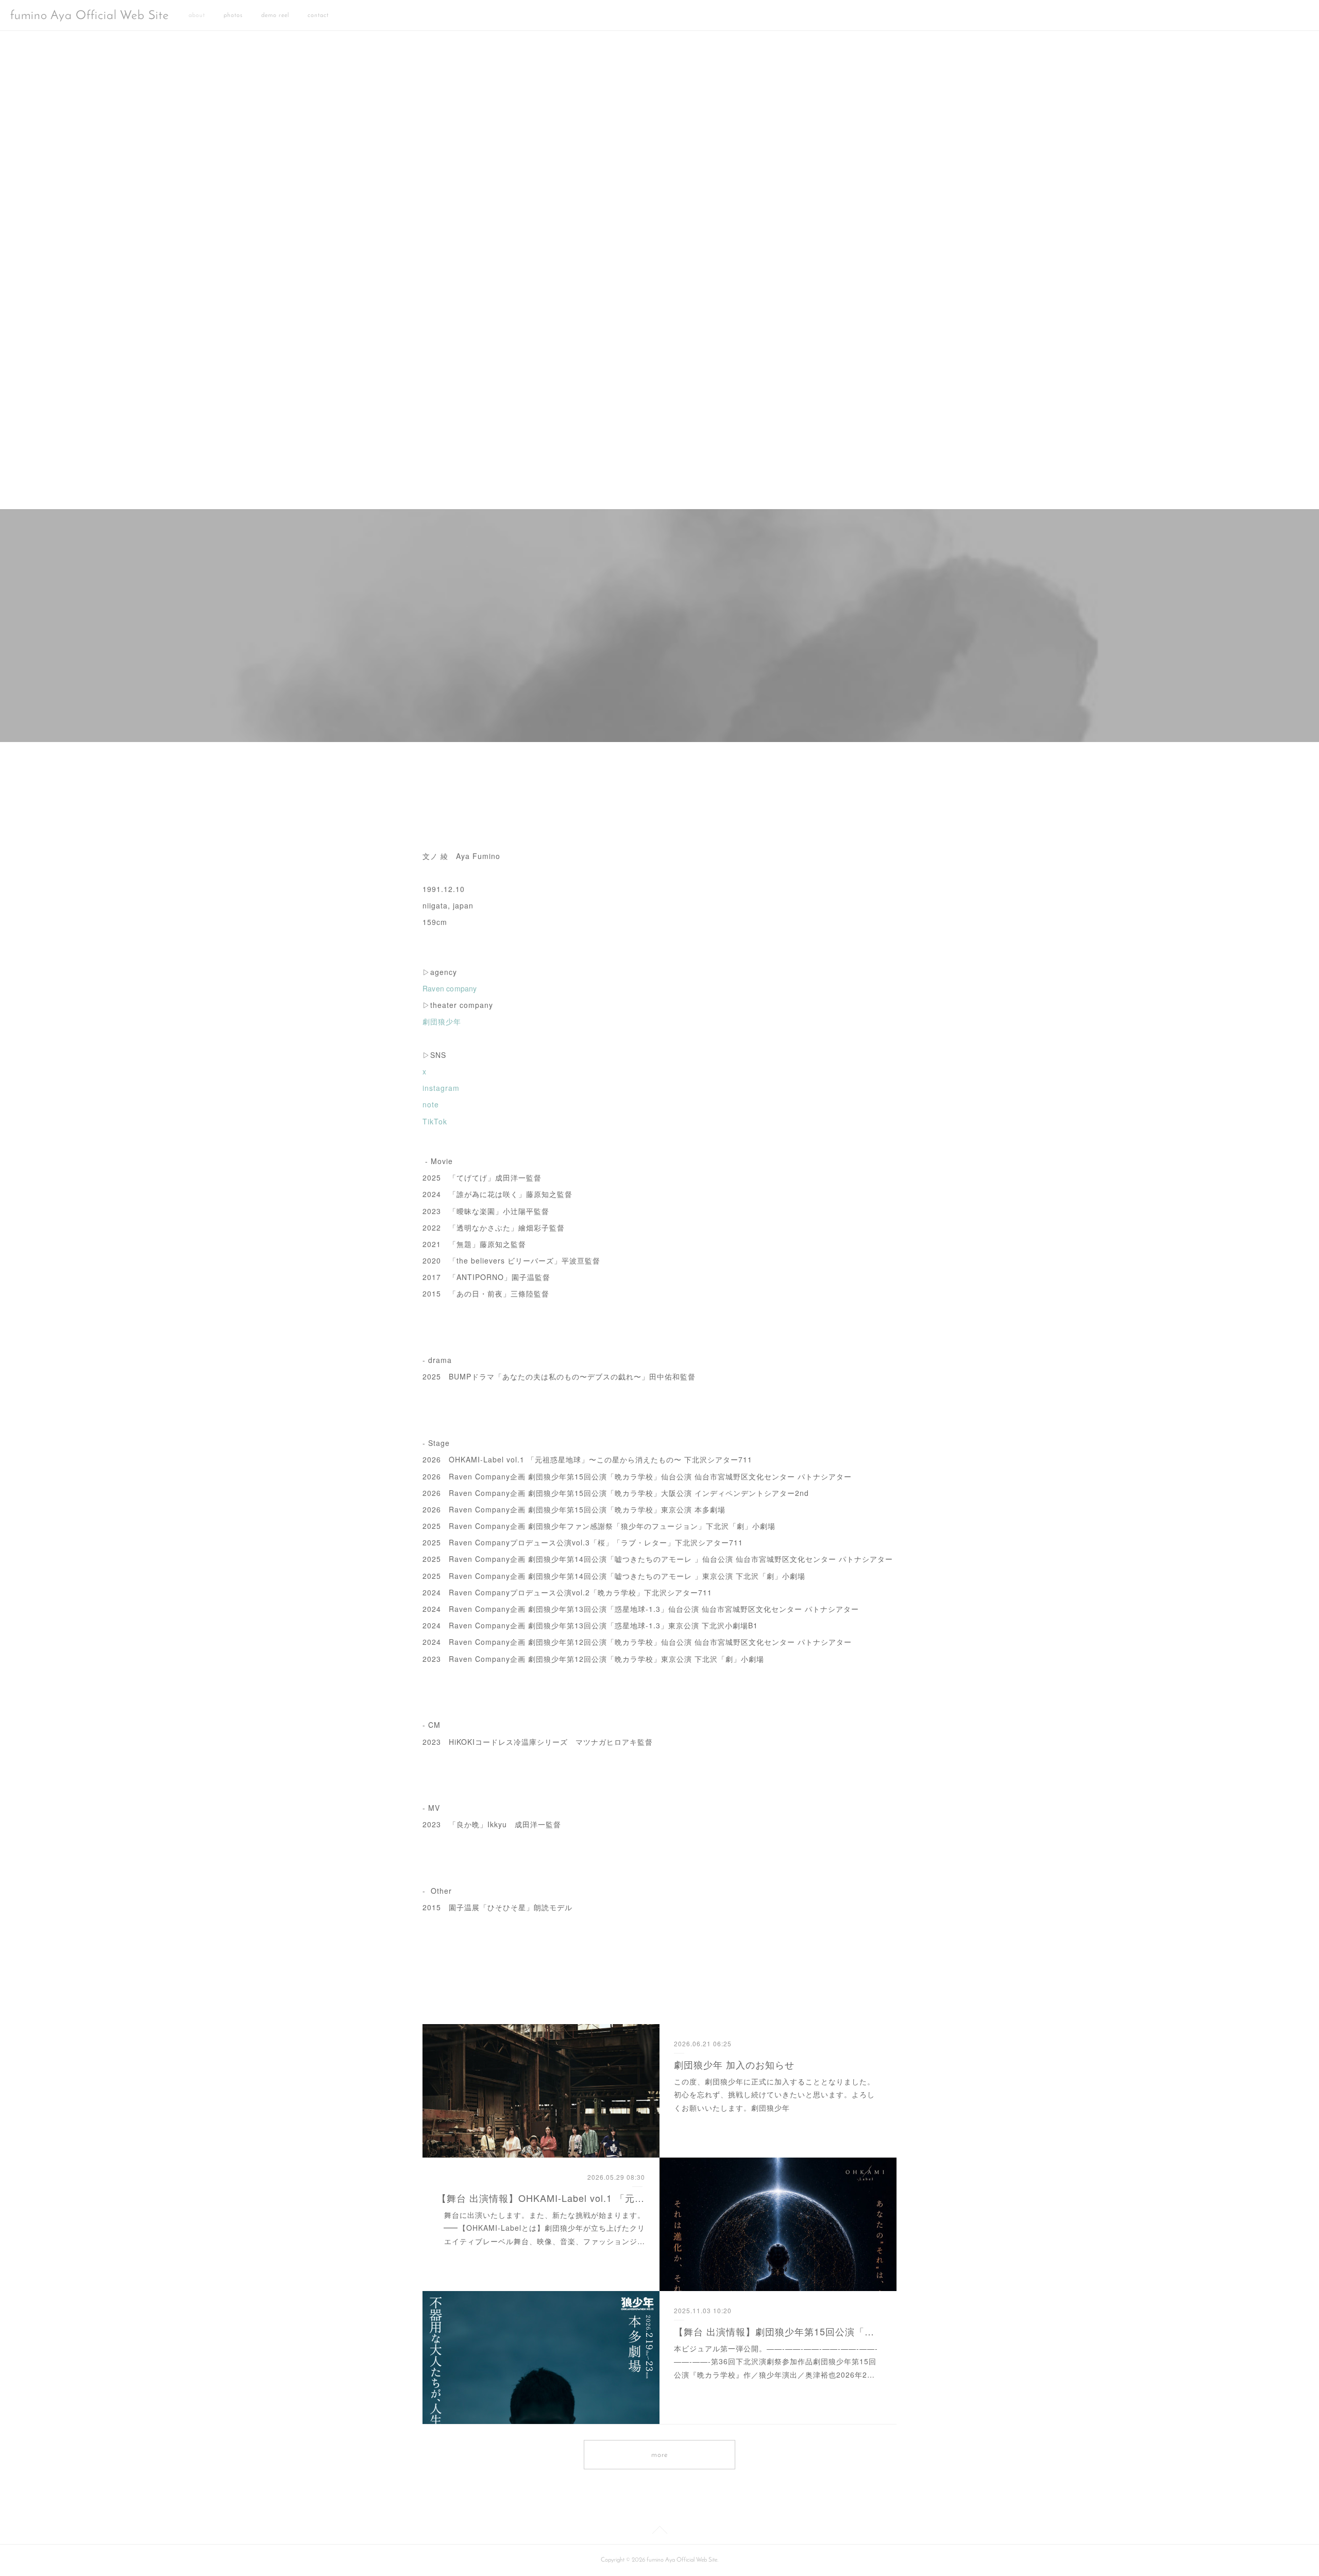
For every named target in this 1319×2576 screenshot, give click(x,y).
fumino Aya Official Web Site (90, 16)
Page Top (659, 2532)
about (197, 15)
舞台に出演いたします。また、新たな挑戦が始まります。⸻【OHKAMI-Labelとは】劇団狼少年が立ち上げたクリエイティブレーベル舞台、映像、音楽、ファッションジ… (544, 2228)
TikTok (435, 1121)
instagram (441, 1088)
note (431, 1104)
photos (233, 15)
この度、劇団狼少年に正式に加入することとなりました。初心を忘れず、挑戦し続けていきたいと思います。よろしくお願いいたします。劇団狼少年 (774, 2094)
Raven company (450, 988)
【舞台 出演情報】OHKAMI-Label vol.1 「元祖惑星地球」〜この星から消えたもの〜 (541, 2198)
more (659, 2455)
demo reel (275, 15)
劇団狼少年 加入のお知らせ (734, 2064)
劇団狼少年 (442, 1021)
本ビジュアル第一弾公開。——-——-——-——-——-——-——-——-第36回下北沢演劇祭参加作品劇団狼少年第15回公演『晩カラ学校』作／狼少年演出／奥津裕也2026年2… (776, 2361)
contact (318, 15)
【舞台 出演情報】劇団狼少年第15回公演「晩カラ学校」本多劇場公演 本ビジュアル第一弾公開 (778, 2331)
